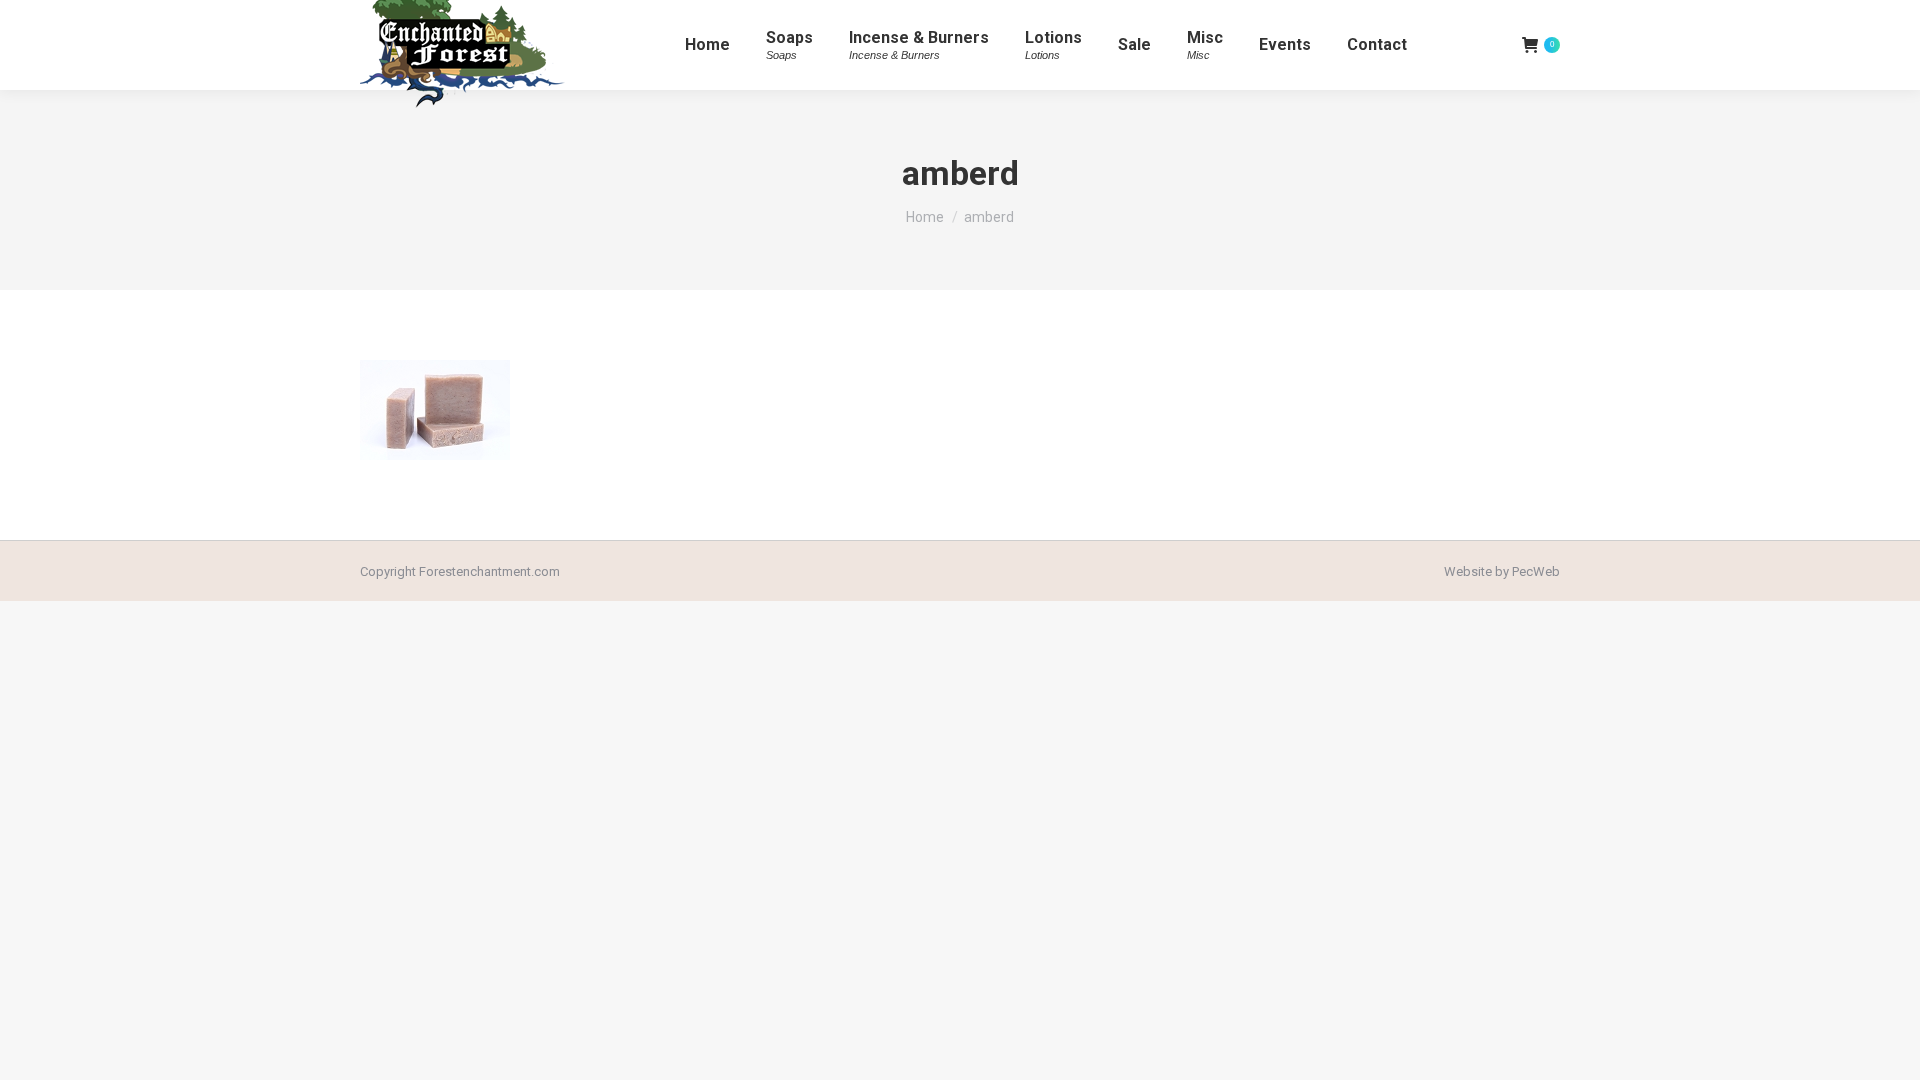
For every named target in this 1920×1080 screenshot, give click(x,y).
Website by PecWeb (1502, 571)
